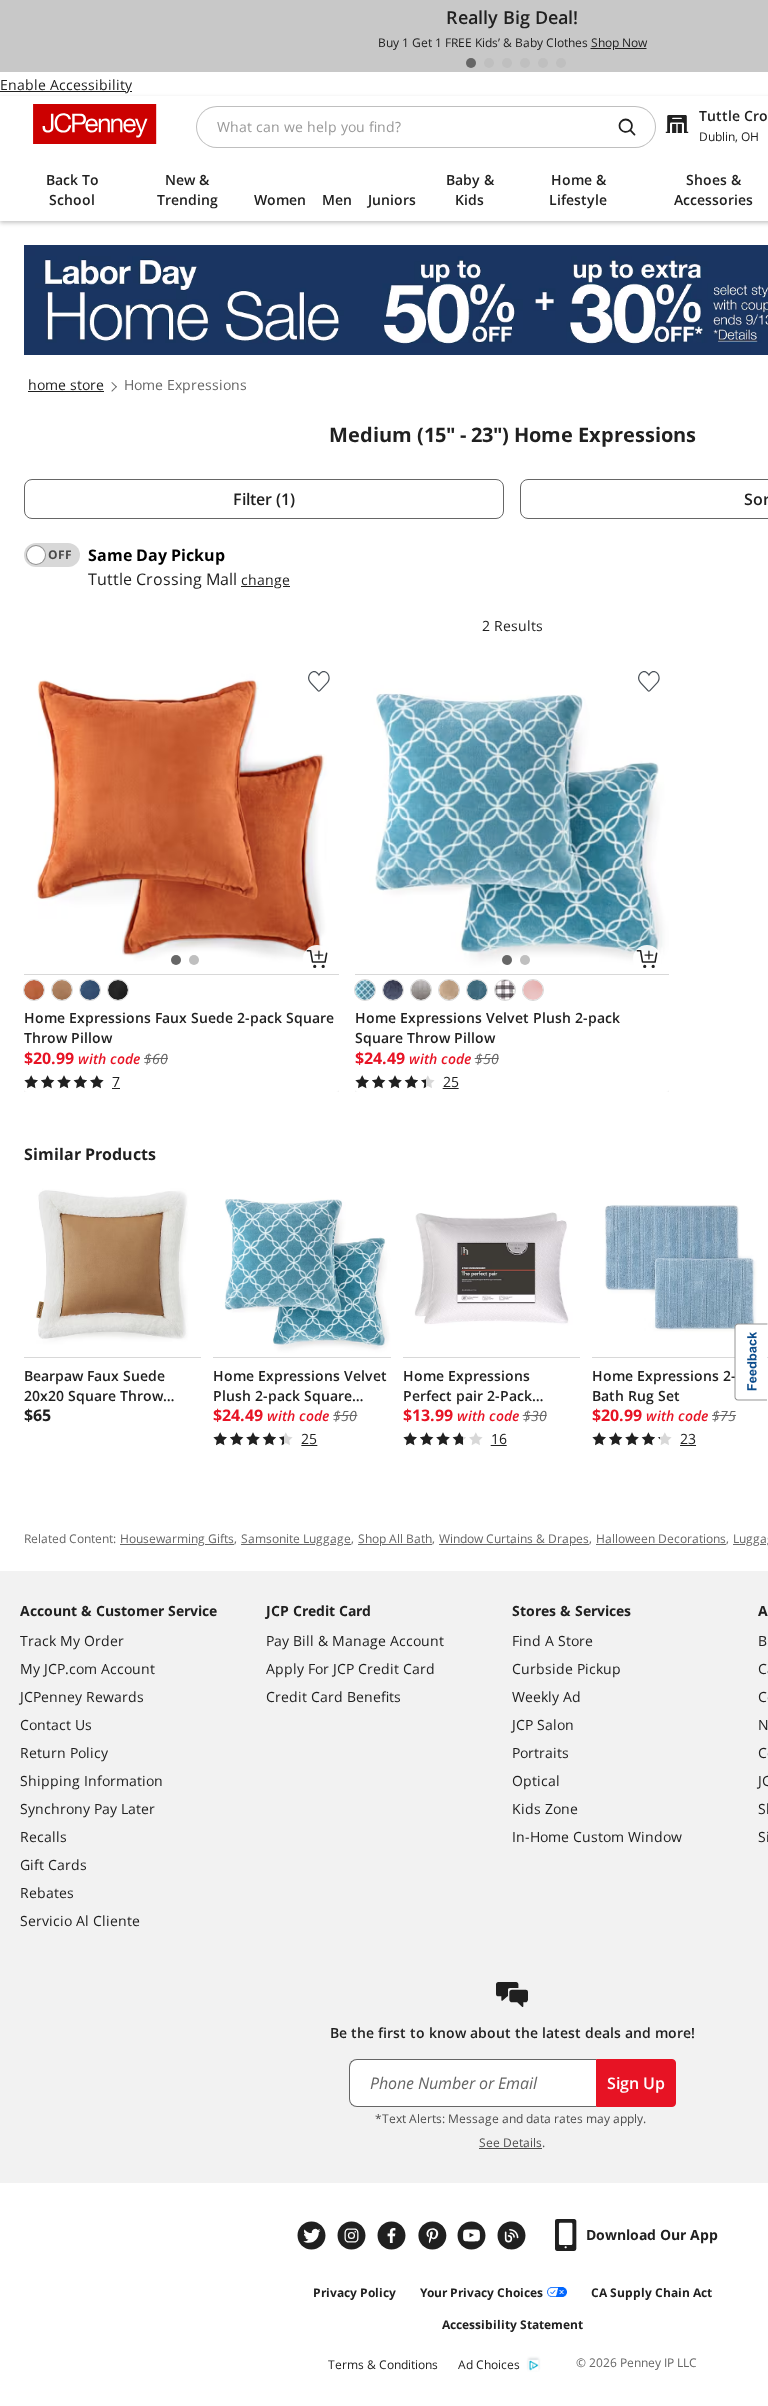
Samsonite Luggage (296, 1538)
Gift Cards (53, 1864)
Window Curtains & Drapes (514, 1538)
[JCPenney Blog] (514, 2235)
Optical (536, 1780)
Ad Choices (489, 2364)
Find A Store (552, 1640)
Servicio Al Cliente (80, 1920)
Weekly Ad (546, 1696)
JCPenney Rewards (82, 1696)
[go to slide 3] (507, 63)
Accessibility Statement (512, 2324)
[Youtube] (474, 2235)
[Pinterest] (434, 2235)
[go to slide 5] (543, 63)
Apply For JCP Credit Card (350, 1668)
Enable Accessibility (66, 84)
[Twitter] (314, 2235)
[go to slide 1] (471, 63)
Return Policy (64, 1752)
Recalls (43, 1836)
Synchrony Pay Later (87, 1808)
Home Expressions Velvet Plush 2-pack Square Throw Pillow (487, 1027)
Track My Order (72, 1640)
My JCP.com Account (87, 1668)
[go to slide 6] (561, 63)
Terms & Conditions (383, 2364)
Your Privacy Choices (481, 2292)
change (265, 579)
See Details (510, 2142)
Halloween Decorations (661, 1538)
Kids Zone (545, 1808)
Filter (264, 499)
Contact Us (56, 1724)
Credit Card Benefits (333, 1696)
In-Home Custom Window (597, 1836)
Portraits (540, 1752)
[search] (635, 127)
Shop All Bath (395, 1538)
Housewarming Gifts (177, 1538)
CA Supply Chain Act (651, 2292)
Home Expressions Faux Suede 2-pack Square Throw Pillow (179, 1027)
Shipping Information (91, 1780)
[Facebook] (394, 2235)
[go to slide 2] (489, 63)
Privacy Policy (354, 2292)
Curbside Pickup (566, 1668)
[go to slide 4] (525, 63)
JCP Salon (543, 1724)
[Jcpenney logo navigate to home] (94, 124)
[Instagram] (354, 2235)
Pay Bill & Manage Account (355, 1640)
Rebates (47, 1892)
